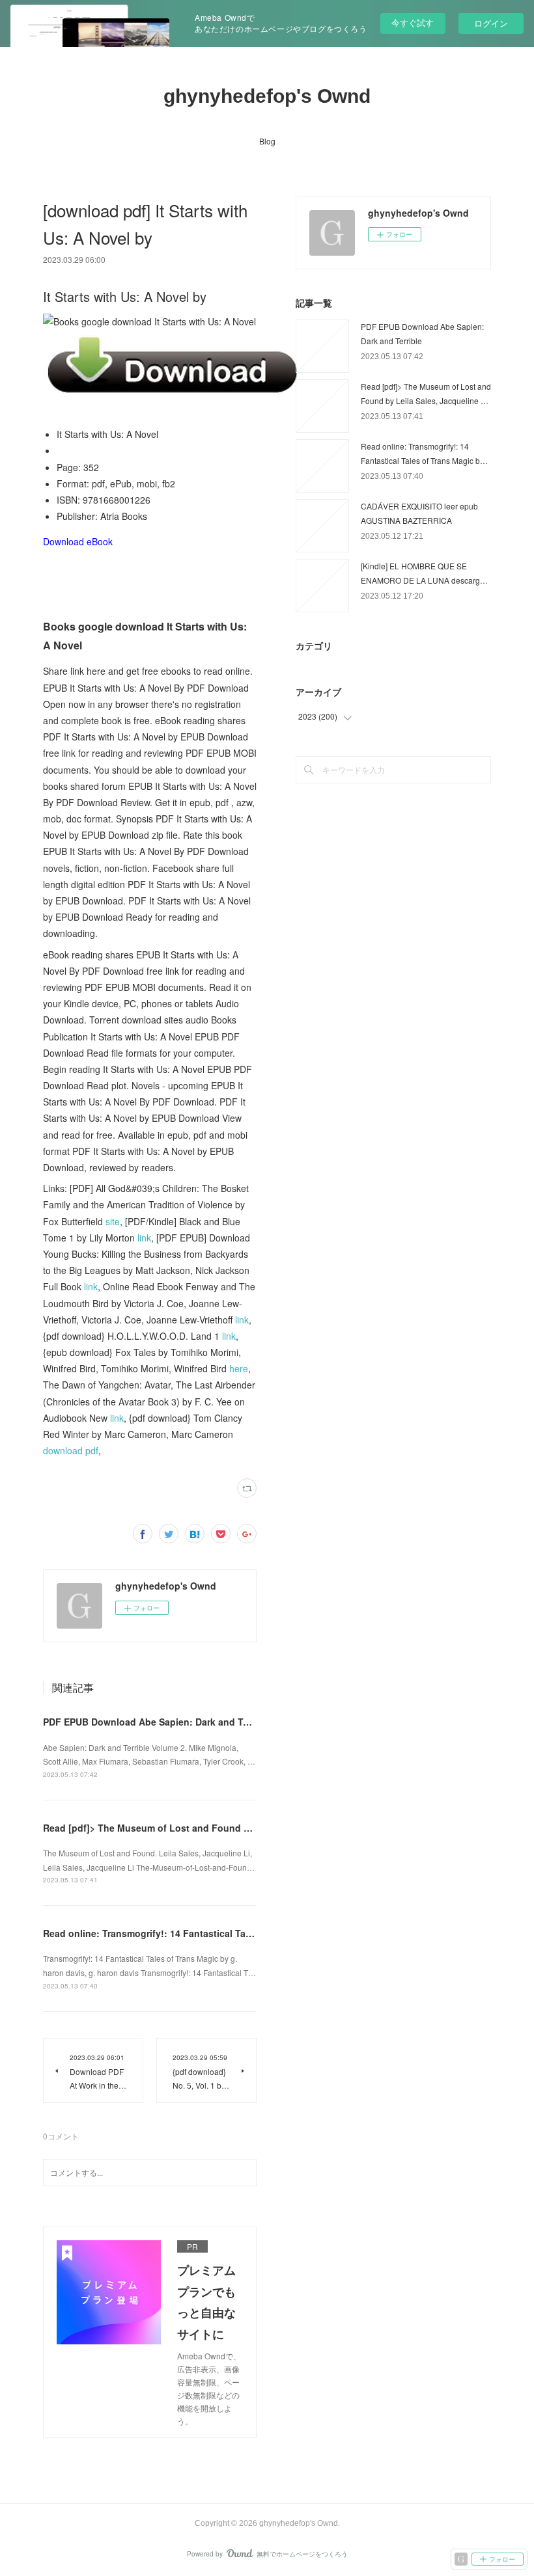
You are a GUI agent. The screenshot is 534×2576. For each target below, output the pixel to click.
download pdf (71, 1450)
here (239, 1368)
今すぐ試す (413, 22)
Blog (267, 141)
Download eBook (78, 541)
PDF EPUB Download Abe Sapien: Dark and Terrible (157, 1722)
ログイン (491, 23)
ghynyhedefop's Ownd (267, 96)
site (113, 1221)
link (144, 1238)
